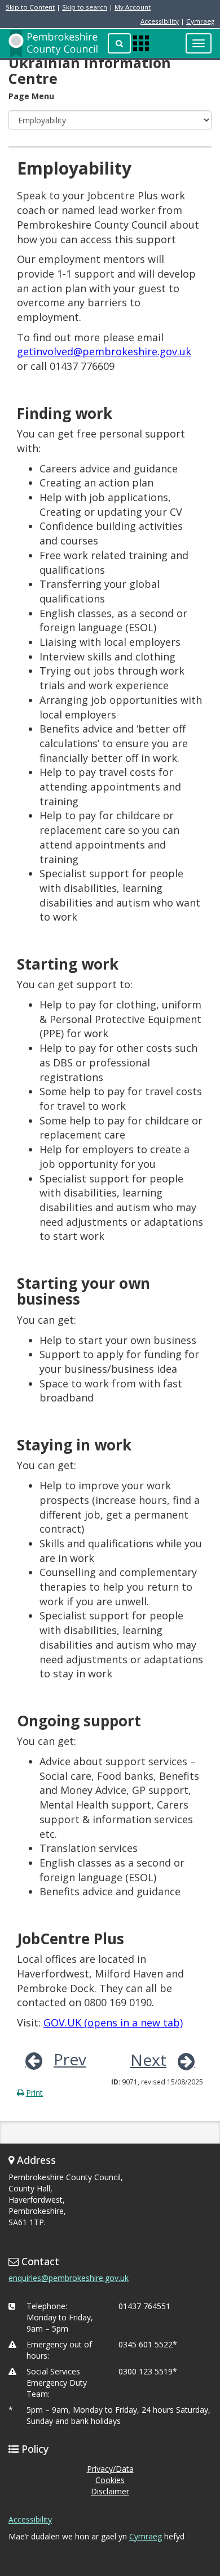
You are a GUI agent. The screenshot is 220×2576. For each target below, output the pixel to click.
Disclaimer (110, 2491)
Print (34, 2093)
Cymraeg (200, 21)
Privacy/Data (110, 2469)
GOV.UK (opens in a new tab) (113, 2023)
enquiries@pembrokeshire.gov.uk (69, 2278)
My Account (133, 7)
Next (148, 2060)
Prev (70, 2059)
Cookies (110, 2480)
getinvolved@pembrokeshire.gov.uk (104, 351)
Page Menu (31, 96)
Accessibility (160, 21)
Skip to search (85, 7)
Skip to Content (30, 7)
